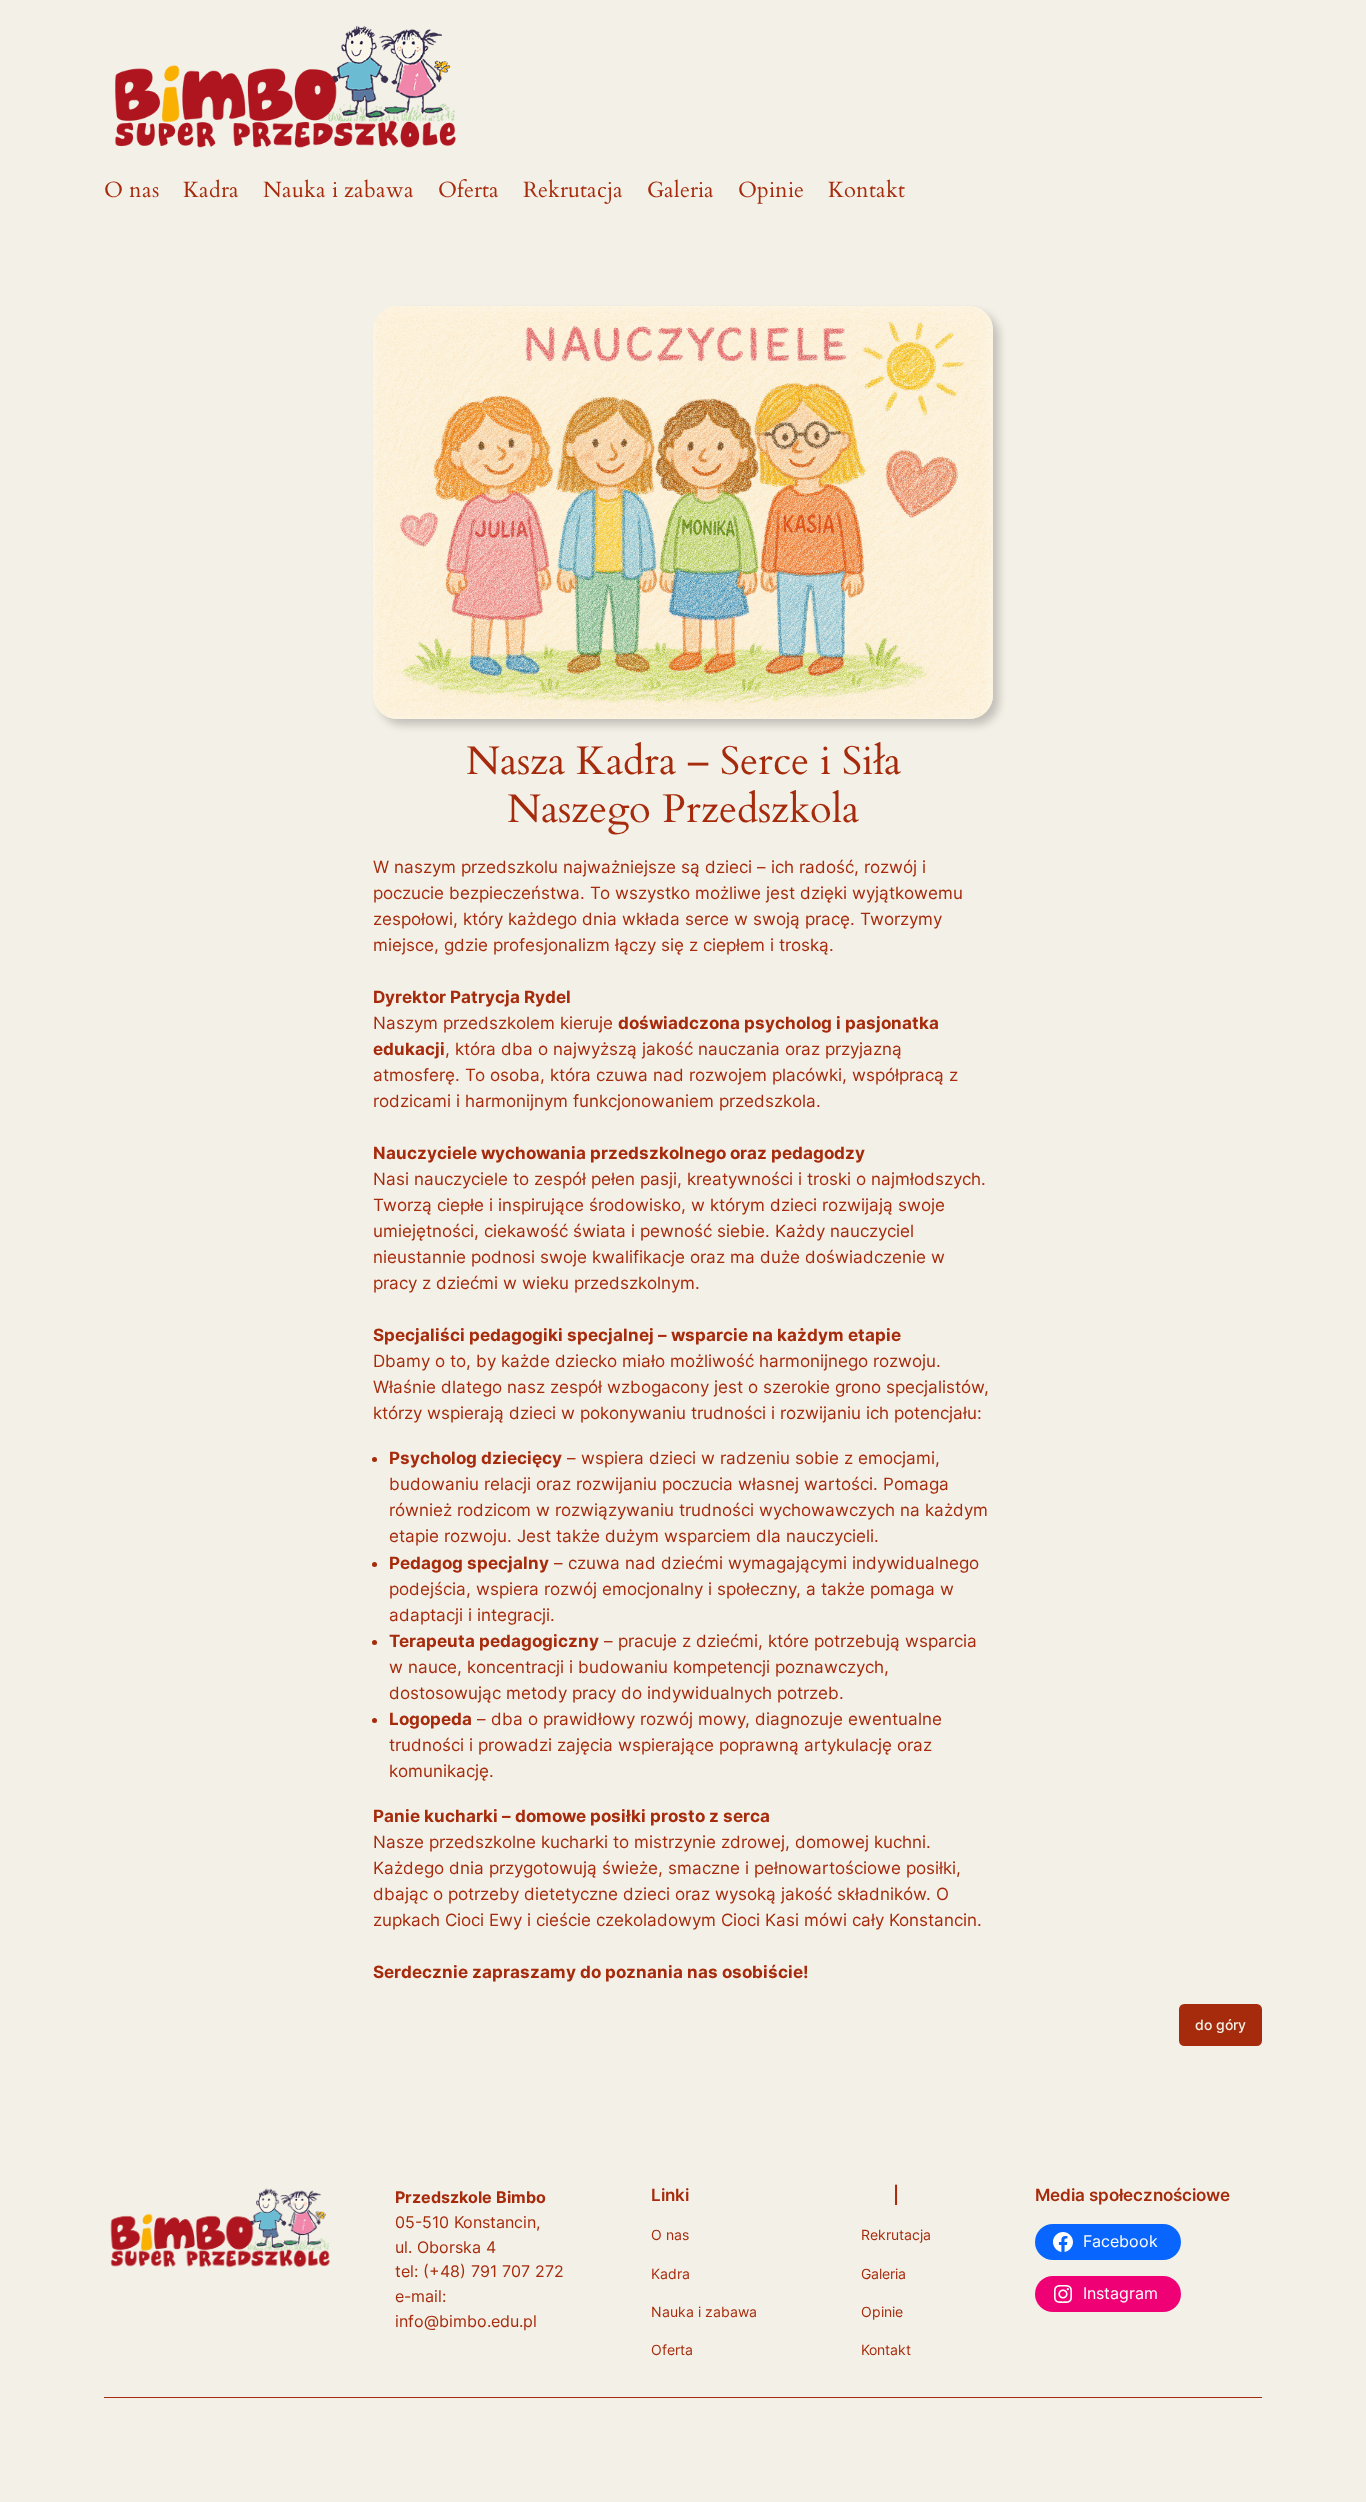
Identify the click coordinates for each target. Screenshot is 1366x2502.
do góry (1220, 2024)
